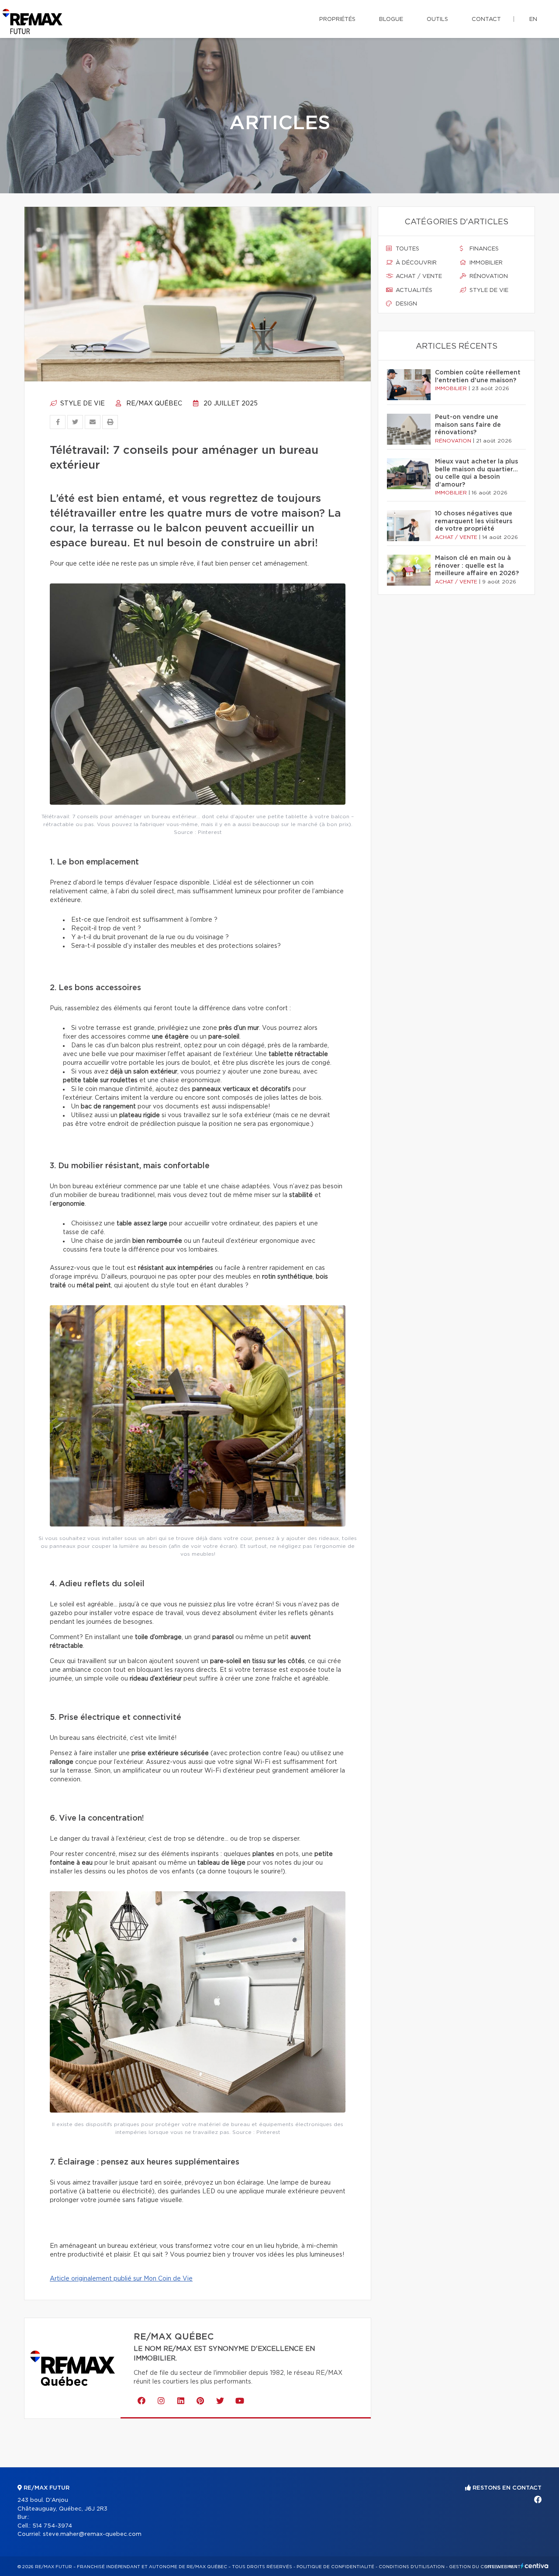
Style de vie (82, 404)
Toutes (407, 249)
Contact (486, 19)
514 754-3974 (52, 2526)
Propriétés (337, 19)
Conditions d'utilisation (412, 2567)
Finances (483, 249)
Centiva (535, 2566)
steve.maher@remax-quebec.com (92, 2534)
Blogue (391, 19)
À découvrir (415, 263)
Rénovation (488, 276)
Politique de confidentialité (335, 2567)
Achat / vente (418, 276)
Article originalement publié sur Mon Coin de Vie (121, 2279)
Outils (437, 19)
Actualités (413, 290)
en (533, 19)
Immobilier (485, 263)
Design (405, 304)
